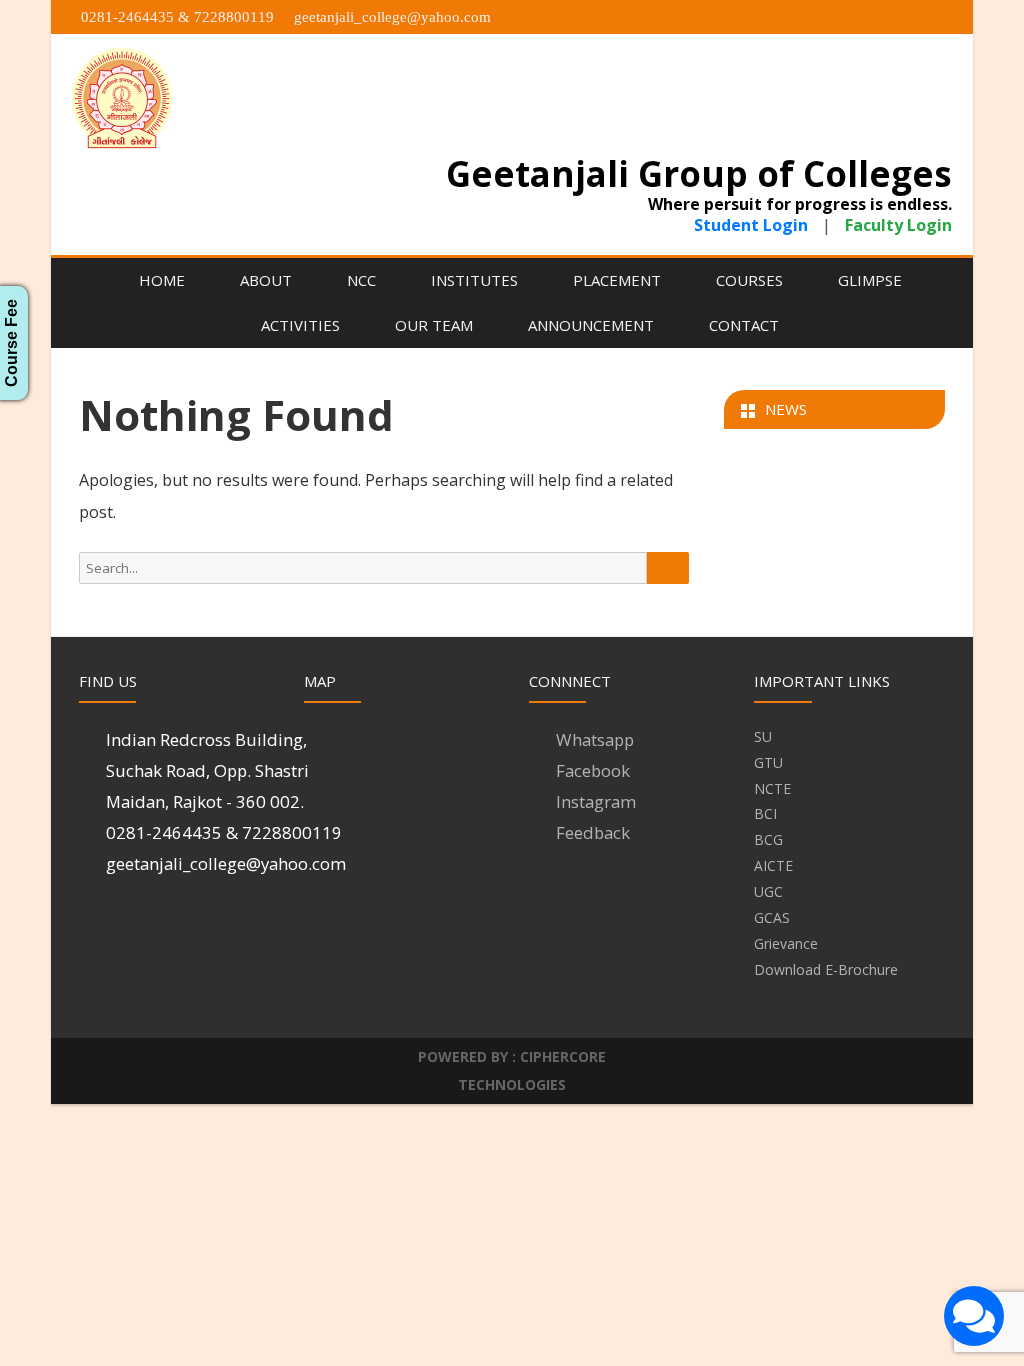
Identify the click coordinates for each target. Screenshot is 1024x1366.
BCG (768, 839)
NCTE (772, 788)
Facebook (593, 770)
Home (162, 280)
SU (763, 736)
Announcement (591, 325)
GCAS (772, 917)
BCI (765, 813)
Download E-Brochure (826, 969)
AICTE (773, 865)
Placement (617, 280)
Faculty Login (896, 225)
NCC (361, 280)
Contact (744, 325)
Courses (749, 280)
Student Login (753, 225)
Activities (300, 325)
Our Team (434, 325)
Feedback (593, 832)
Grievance (786, 943)
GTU (768, 762)
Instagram (596, 801)
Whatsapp (595, 739)
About (266, 280)
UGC (768, 891)
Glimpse (870, 280)
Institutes (474, 280)
